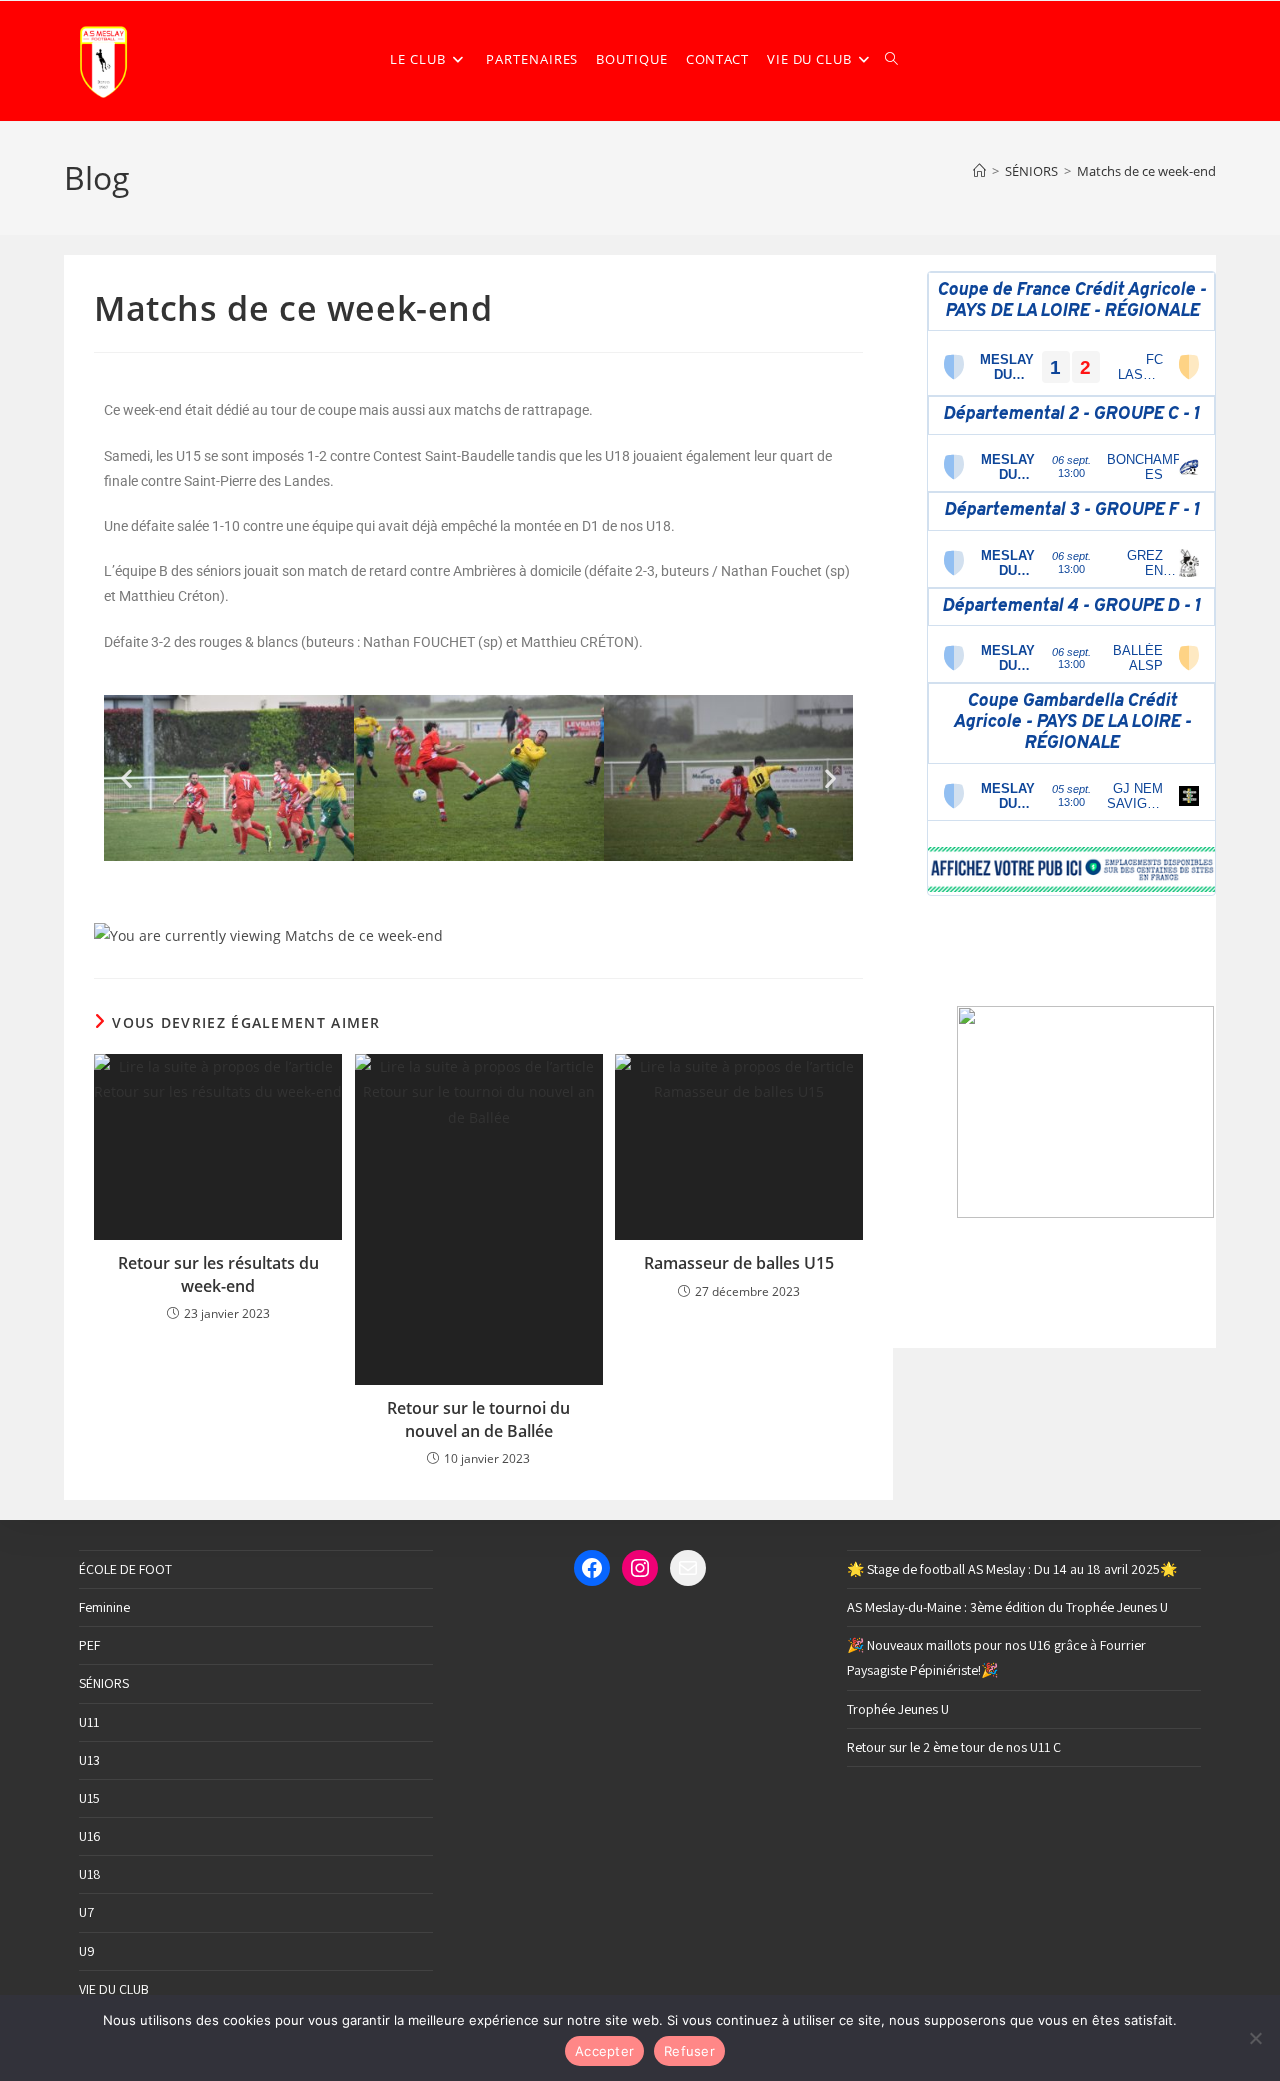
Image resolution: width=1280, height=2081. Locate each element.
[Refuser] (1255, 2038)
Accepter (604, 2051)
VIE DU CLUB (114, 1989)
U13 (89, 1760)
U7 (86, 1912)
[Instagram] (640, 1568)
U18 (90, 1874)
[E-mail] (688, 1568)
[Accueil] (979, 171)
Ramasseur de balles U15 (739, 1263)
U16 (90, 1836)
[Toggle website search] (891, 59)
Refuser (689, 2051)
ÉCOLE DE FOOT (125, 1569)
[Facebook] (592, 1568)
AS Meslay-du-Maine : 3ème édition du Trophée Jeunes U (1007, 1607)
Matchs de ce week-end (1146, 171)
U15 (89, 1798)
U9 (87, 1951)
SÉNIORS (104, 1683)
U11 (89, 1722)
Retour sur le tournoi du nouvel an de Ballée (478, 1419)
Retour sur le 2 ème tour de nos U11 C (954, 1747)
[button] (126, 777)
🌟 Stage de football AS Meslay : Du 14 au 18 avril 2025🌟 (1012, 1569)
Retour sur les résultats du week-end (218, 1274)
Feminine (104, 1607)
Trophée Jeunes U (898, 1709)
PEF (89, 1645)
